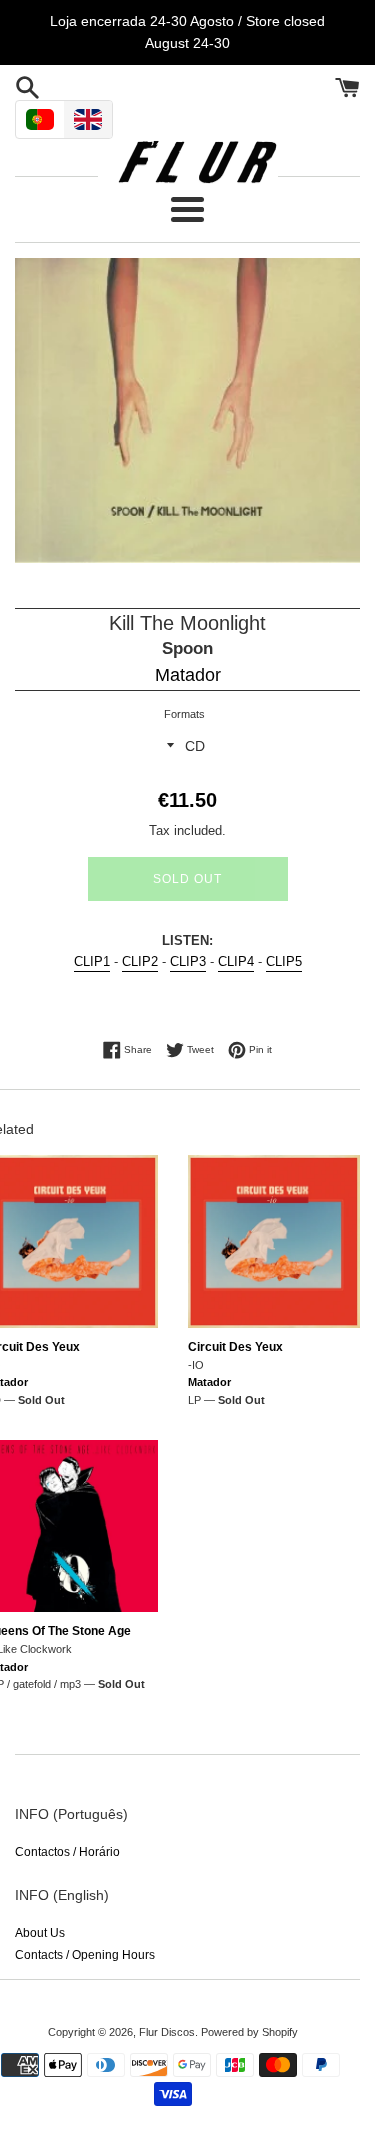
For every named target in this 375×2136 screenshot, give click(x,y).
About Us (40, 1933)
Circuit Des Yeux (235, 1347)
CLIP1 (92, 961)
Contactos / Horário (67, 1852)
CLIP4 (236, 961)
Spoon (187, 648)
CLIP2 (140, 961)
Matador (188, 675)
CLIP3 (188, 961)
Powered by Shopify (249, 2032)
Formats (184, 714)
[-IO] (274, 1241)
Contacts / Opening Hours (85, 1955)
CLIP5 (284, 961)
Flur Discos (167, 2032)
